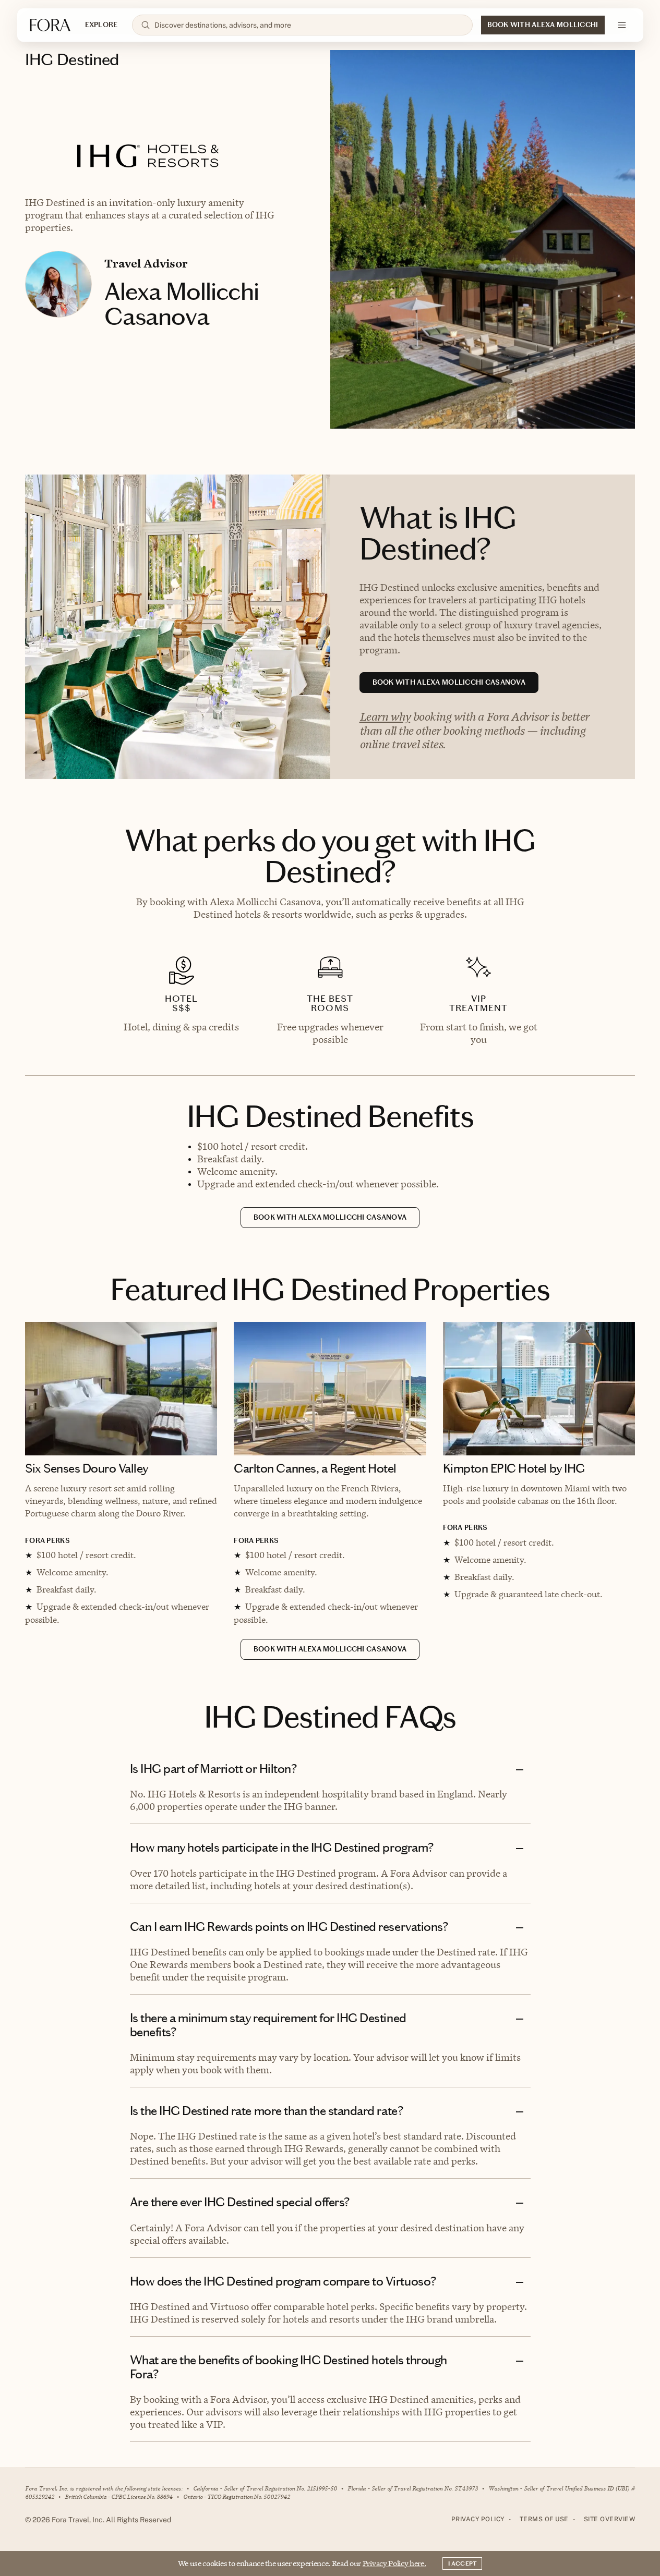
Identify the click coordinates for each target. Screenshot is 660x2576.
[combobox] (309, 25)
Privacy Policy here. (394, 2563)
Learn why (385, 716)
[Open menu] (622, 25)
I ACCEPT (462, 2563)
